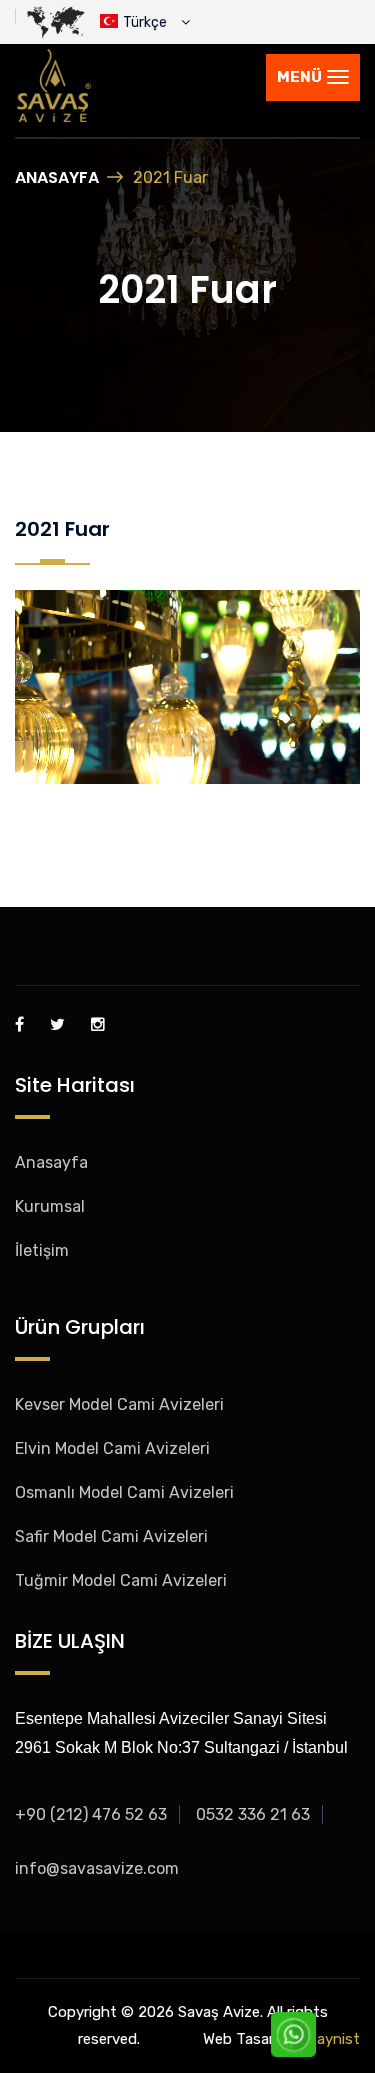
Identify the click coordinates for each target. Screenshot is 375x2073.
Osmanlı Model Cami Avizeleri (124, 1492)
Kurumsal (50, 1206)
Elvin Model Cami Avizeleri (112, 1448)
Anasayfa (57, 177)
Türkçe (149, 22)
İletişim (42, 1250)
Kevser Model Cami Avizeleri (119, 1404)
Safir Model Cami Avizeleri (111, 1536)
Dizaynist (327, 2039)
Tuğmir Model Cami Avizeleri (121, 1580)
